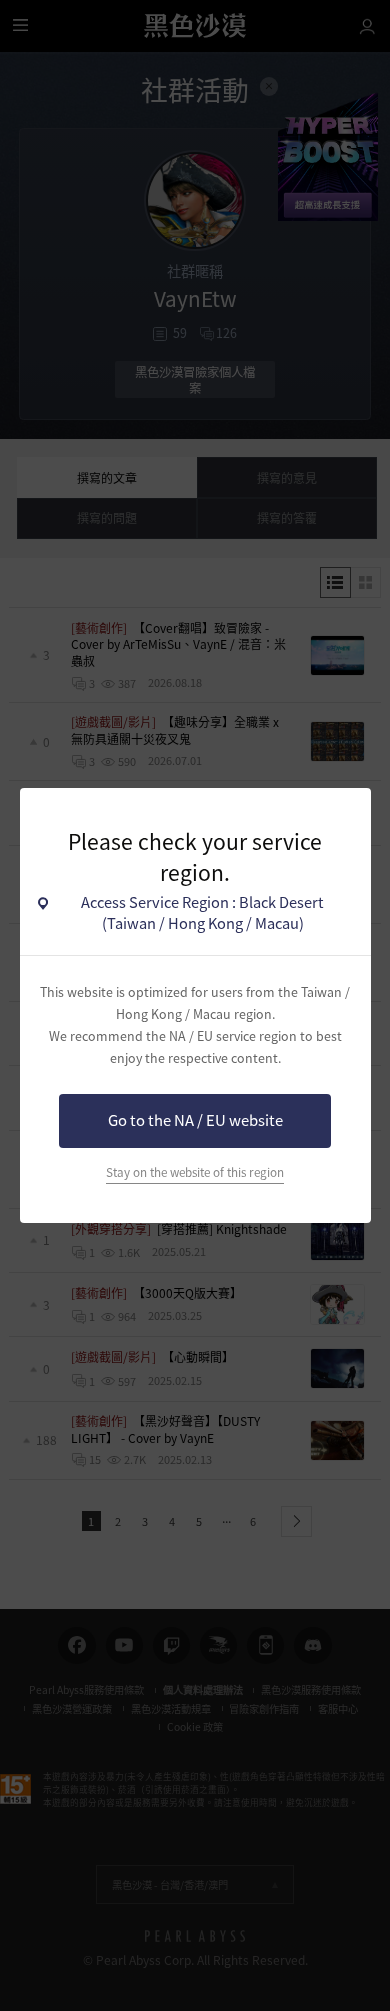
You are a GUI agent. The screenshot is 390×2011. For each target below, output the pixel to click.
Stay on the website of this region (195, 1172)
